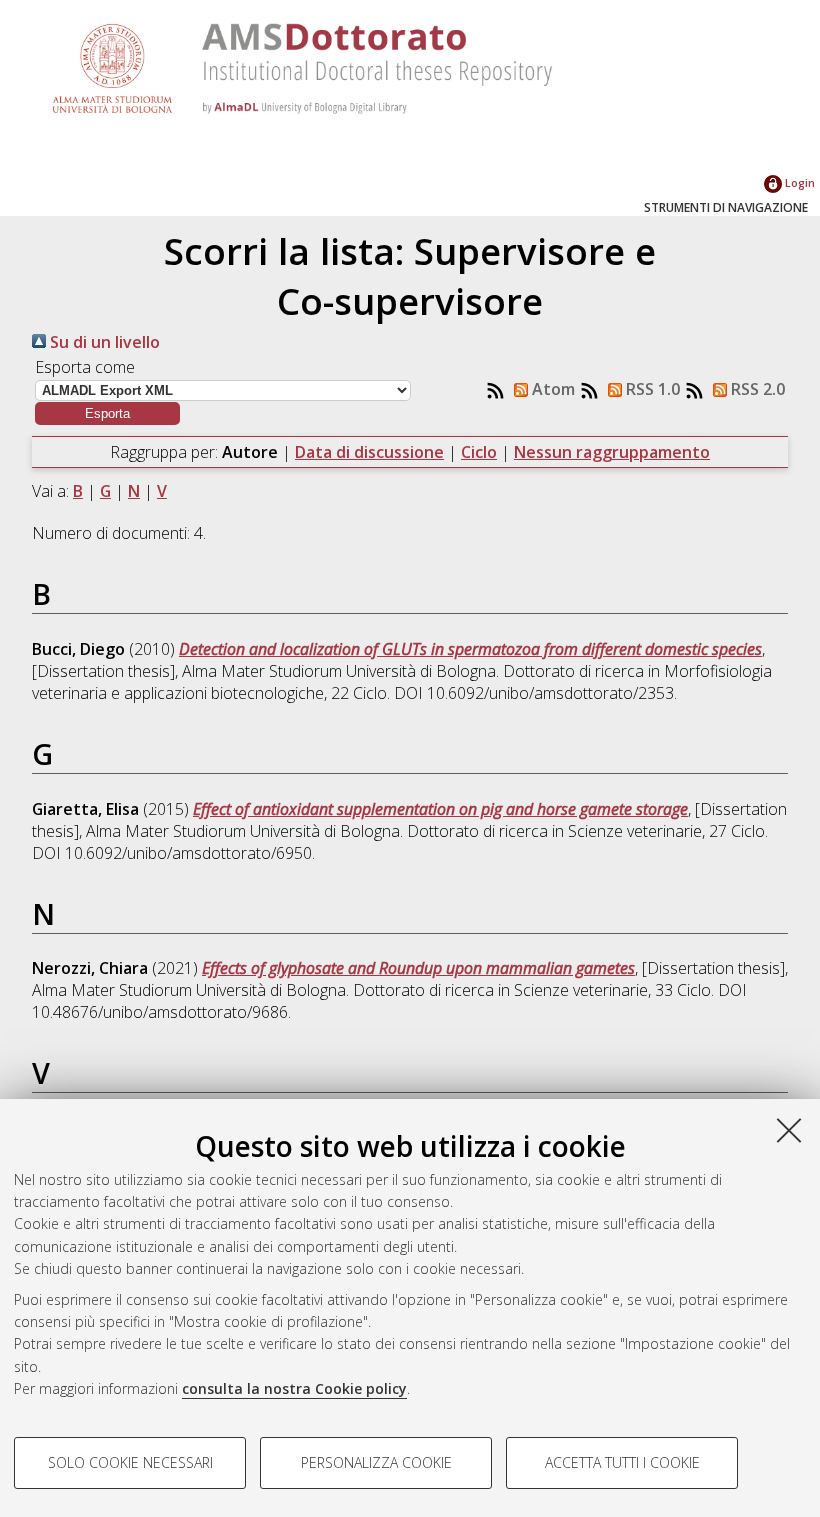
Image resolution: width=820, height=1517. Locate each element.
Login (798, 182)
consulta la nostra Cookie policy (294, 1388)
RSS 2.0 (756, 389)
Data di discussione (369, 452)
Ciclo (479, 452)
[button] (107, 413)
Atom (551, 389)
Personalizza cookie (376, 1462)
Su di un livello (103, 342)
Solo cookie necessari (130, 1462)
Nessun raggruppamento (612, 452)
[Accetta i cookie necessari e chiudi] (789, 1130)
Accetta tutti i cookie (622, 1462)
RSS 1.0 (651, 389)
